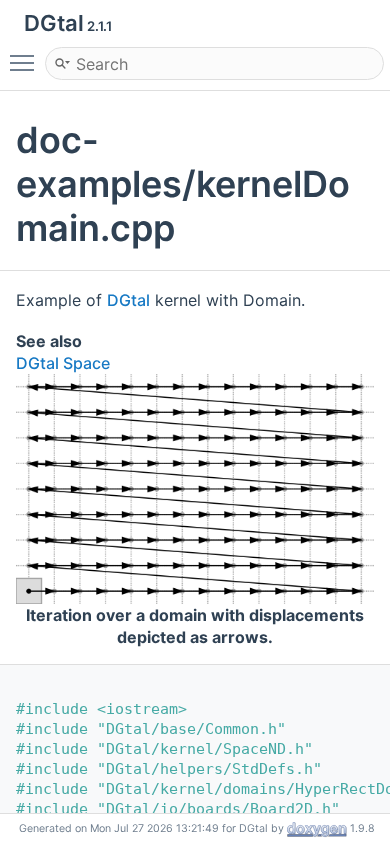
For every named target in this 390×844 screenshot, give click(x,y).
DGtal (128, 300)
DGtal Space (63, 363)
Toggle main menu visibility (26, 62)
